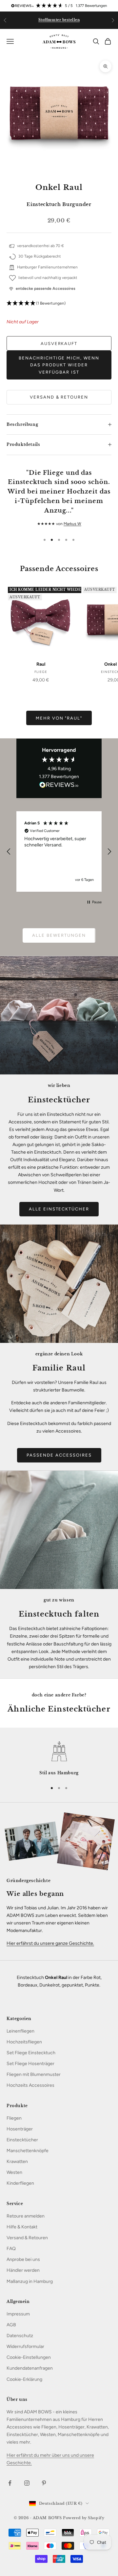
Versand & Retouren (59, 397)
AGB (11, 2325)
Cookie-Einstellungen (29, 2357)
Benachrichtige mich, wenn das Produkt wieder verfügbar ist (59, 365)
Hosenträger (20, 2129)
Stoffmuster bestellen (59, 20)
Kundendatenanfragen (30, 2368)
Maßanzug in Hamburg (30, 2281)
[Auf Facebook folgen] (10, 2483)
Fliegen (14, 2118)
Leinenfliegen (20, 2031)
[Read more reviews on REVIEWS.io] (59, 786)
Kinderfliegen (20, 2183)
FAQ (11, 2249)
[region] (59, 851)
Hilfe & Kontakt (22, 2227)
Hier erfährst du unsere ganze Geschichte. (50, 1943)
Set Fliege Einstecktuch (31, 2053)
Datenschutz (20, 2336)
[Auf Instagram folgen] (27, 2483)
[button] (59, 303)
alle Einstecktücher (59, 1209)
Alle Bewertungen (59, 935)
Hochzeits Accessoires (30, 2085)
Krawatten (17, 2162)
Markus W (72, 524)
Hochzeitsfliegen (24, 2042)
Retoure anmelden (26, 2216)
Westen (14, 2172)
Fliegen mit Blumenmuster (34, 2074)
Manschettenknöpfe (28, 2151)
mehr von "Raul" (59, 718)
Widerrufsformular (25, 2346)
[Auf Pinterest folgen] (44, 2483)
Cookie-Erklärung (24, 2379)
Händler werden (23, 2270)
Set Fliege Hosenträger (30, 2064)
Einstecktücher (22, 2140)
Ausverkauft (59, 344)
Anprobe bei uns (23, 2259)
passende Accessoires (59, 1455)
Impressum (18, 2314)
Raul (41, 664)
